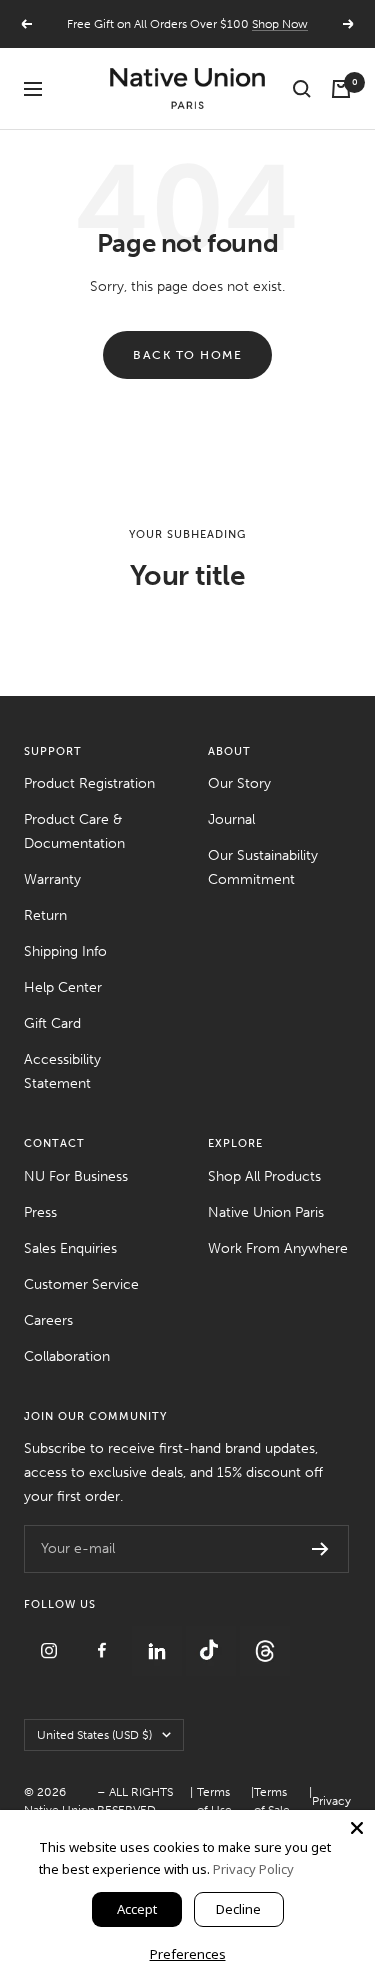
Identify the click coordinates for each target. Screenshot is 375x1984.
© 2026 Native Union (59, 1801)
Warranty (52, 879)
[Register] (320, 1549)
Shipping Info (65, 951)
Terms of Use (214, 1801)
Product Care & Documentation (74, 831)
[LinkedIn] (159, 1637)
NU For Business (76, 1176)
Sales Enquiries (70, 1248)
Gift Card (52, 1023)
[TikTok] (213, 1637)
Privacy (331, 1801)
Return (45, 915)
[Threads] (265, 1637)
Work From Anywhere (278, 1248)
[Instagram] (51, 1637)
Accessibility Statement (62, 1071)
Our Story (239, 783)
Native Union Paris (266, 1212)
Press (40, 1212)
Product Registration (89, 783)
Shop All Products (264, 1176)
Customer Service (81, 1284)
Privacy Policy (253, 1869)
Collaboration (67, 1356)
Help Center (63, 987)
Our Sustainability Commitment (263, 867)
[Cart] (341, 89)
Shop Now (280, 24)
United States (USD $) (94, 1735)
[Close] (357, 1828)
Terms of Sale (272, 1801)
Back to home (187, 355)
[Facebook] (105, 1637)
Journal (231, 819)
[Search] (302, 89)
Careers (48, 1320)
